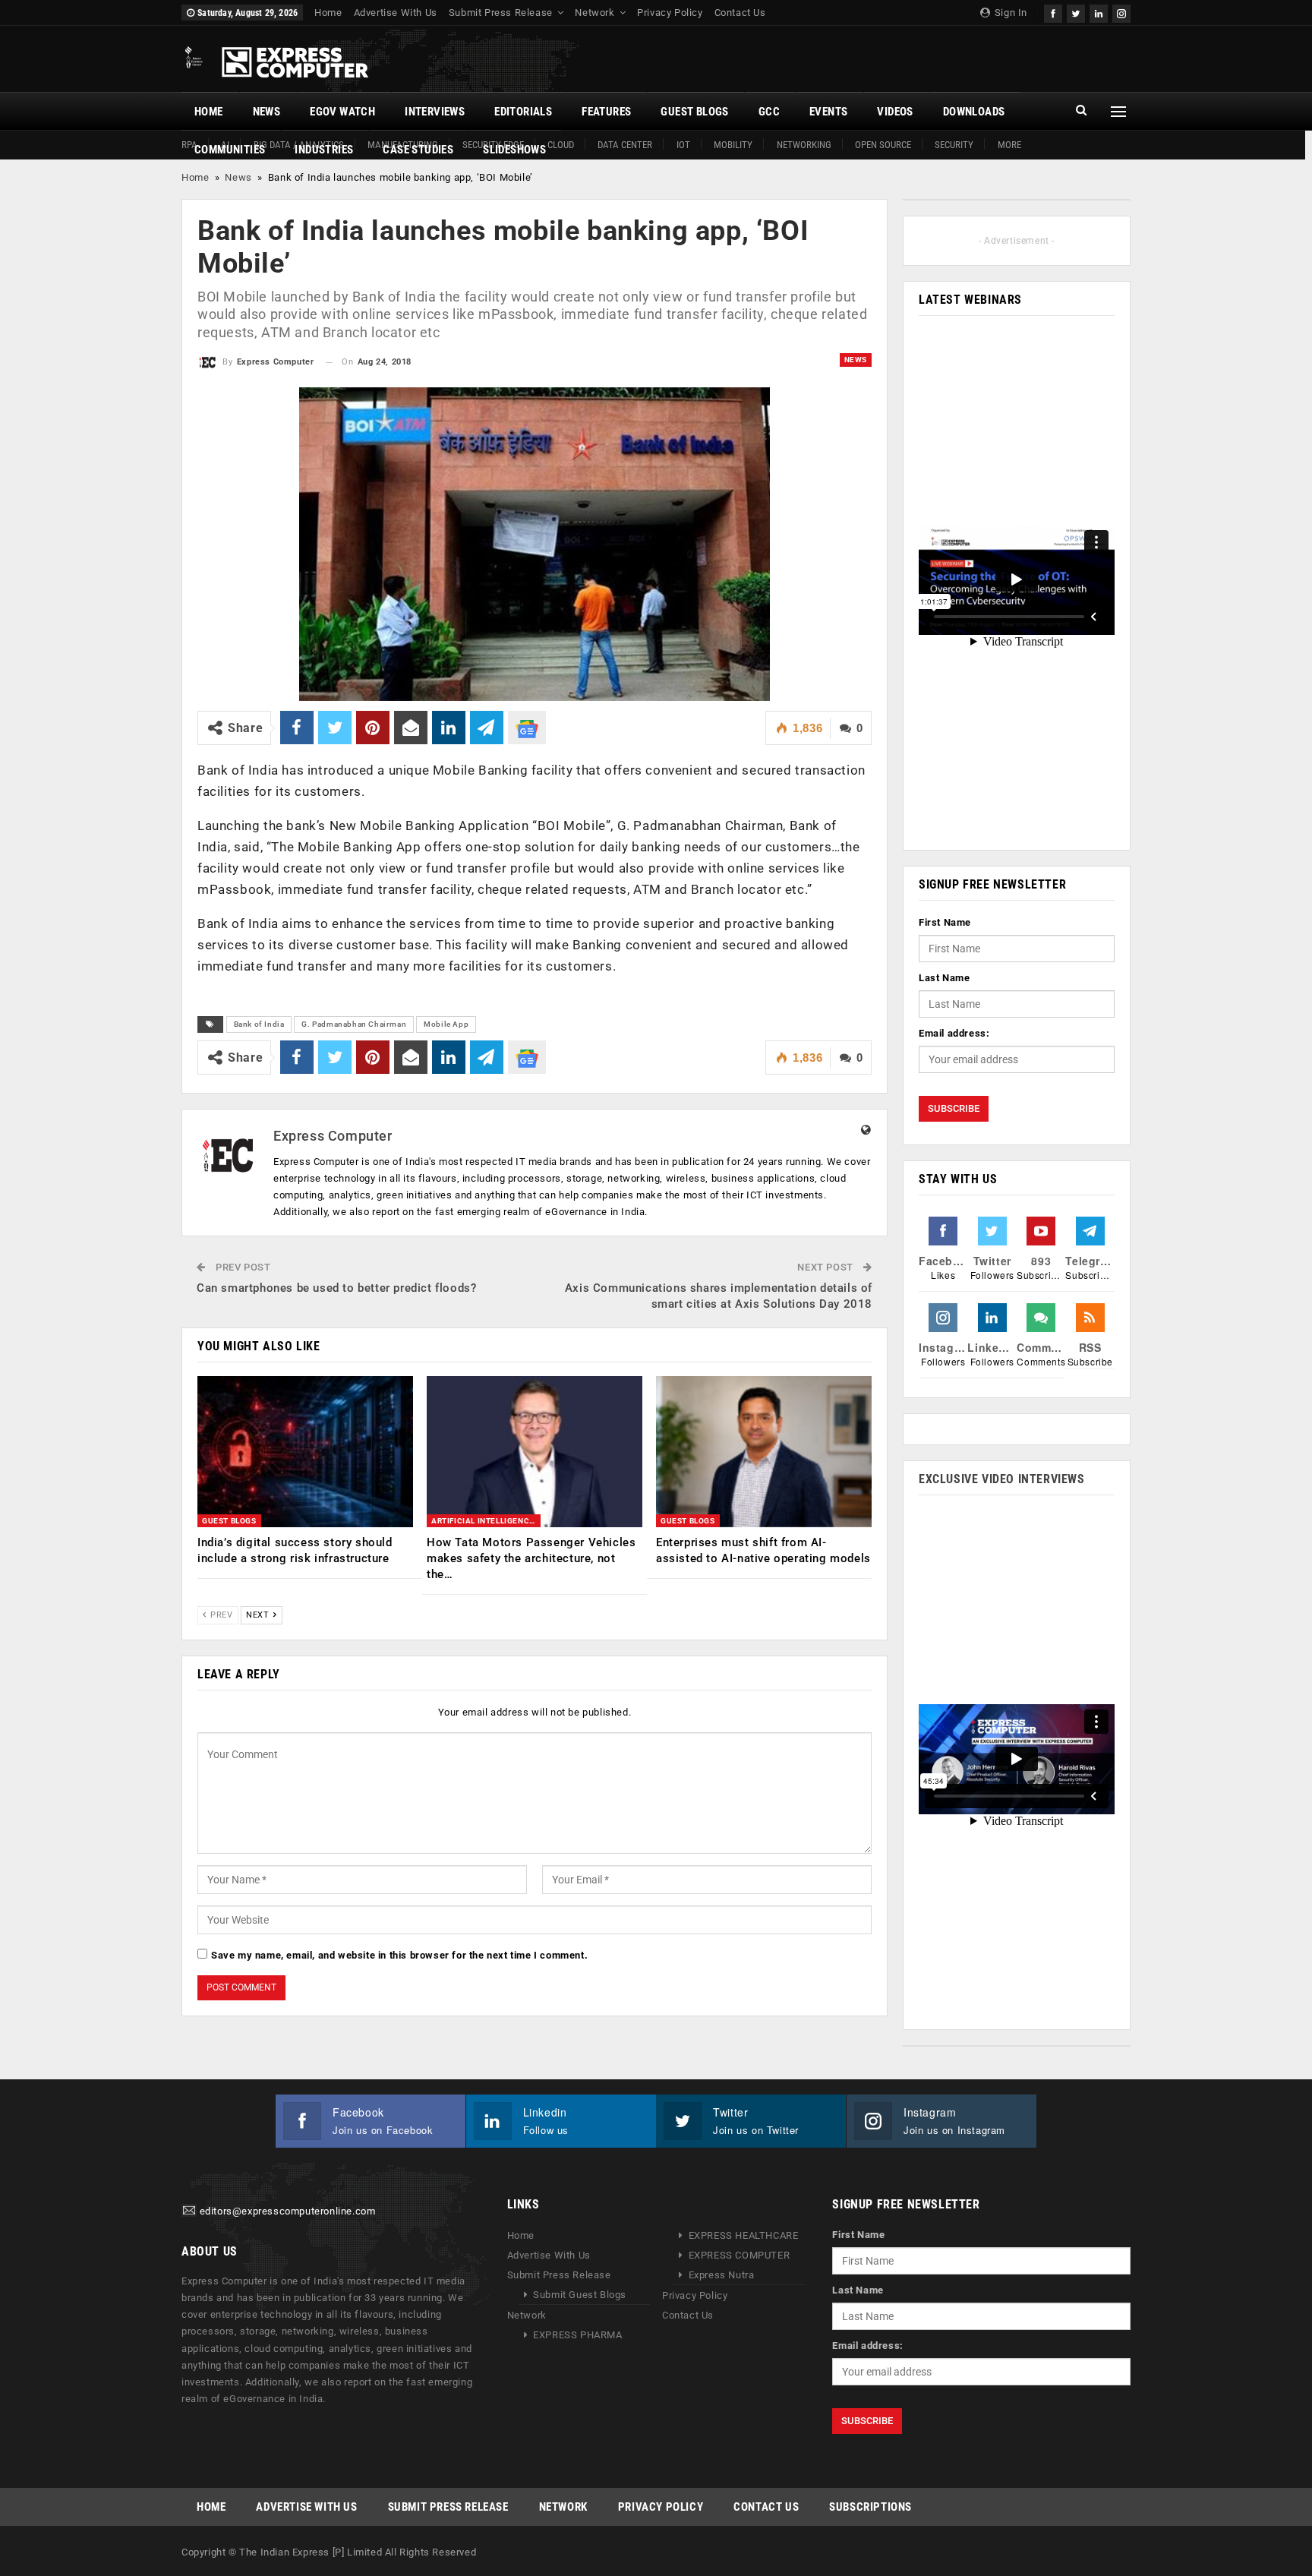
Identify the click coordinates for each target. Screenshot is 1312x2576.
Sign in (1009, 13)
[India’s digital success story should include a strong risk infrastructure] (305, 1452)
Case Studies (418, 150)
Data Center (625, 145)
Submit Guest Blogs (580, 2295)
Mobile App (446, 1024)
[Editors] (189, 2212)
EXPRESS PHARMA (577, 2335)
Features (606, 112)
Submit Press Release (501, 13)
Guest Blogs (694, 112)
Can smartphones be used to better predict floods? (336, 1288)
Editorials (523, 112)
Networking (804, 145)
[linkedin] (1099, 12)
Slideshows (514, 150)
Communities (230, 150)
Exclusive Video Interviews (1002, 1479)
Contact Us (740, 13)
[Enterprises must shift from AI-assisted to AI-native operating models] (764, 1452)
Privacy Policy (670, 13)
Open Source (883, 145)
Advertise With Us (396, 13)
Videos (895, 112)
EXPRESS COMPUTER (740, 2255)
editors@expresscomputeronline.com (288, 2212)
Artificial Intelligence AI (486, 1521)
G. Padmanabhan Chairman (354, 1024)
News (267, 112)
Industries (324, 150)
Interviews (435, 112)
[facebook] (1053, 12)
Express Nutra (722, 2275)
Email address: (954, 1033)
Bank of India (259, 1024)
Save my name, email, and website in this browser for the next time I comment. (399, 1955)
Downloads (974, 112)
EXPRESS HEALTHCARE (744, 2235)
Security (954, 145)
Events (828, 112)
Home (328, 13)
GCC (769, 112)
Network (594, 13)
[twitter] (1076, 12)
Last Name (944, 978)
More (1009, 145)
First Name (945, 922)
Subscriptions (870, 2507)
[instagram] (1121, 12)
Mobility (733, 145)
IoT (683, 145)
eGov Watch (342, 112)
